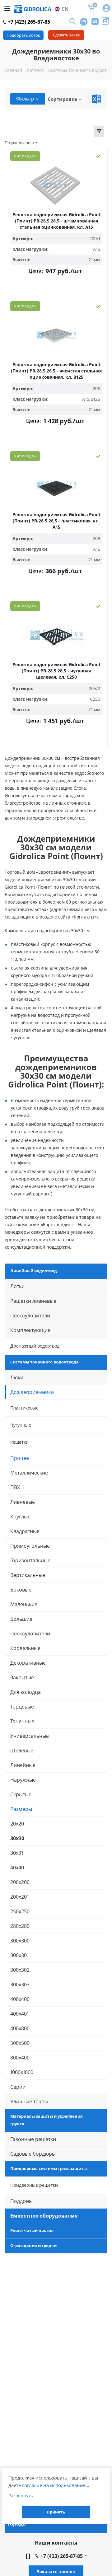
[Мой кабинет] (106, 9)
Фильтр (25, 99)
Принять (56, 2512)
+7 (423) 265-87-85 (28, 22)
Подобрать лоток (23, 35)
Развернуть (21, 2496)
